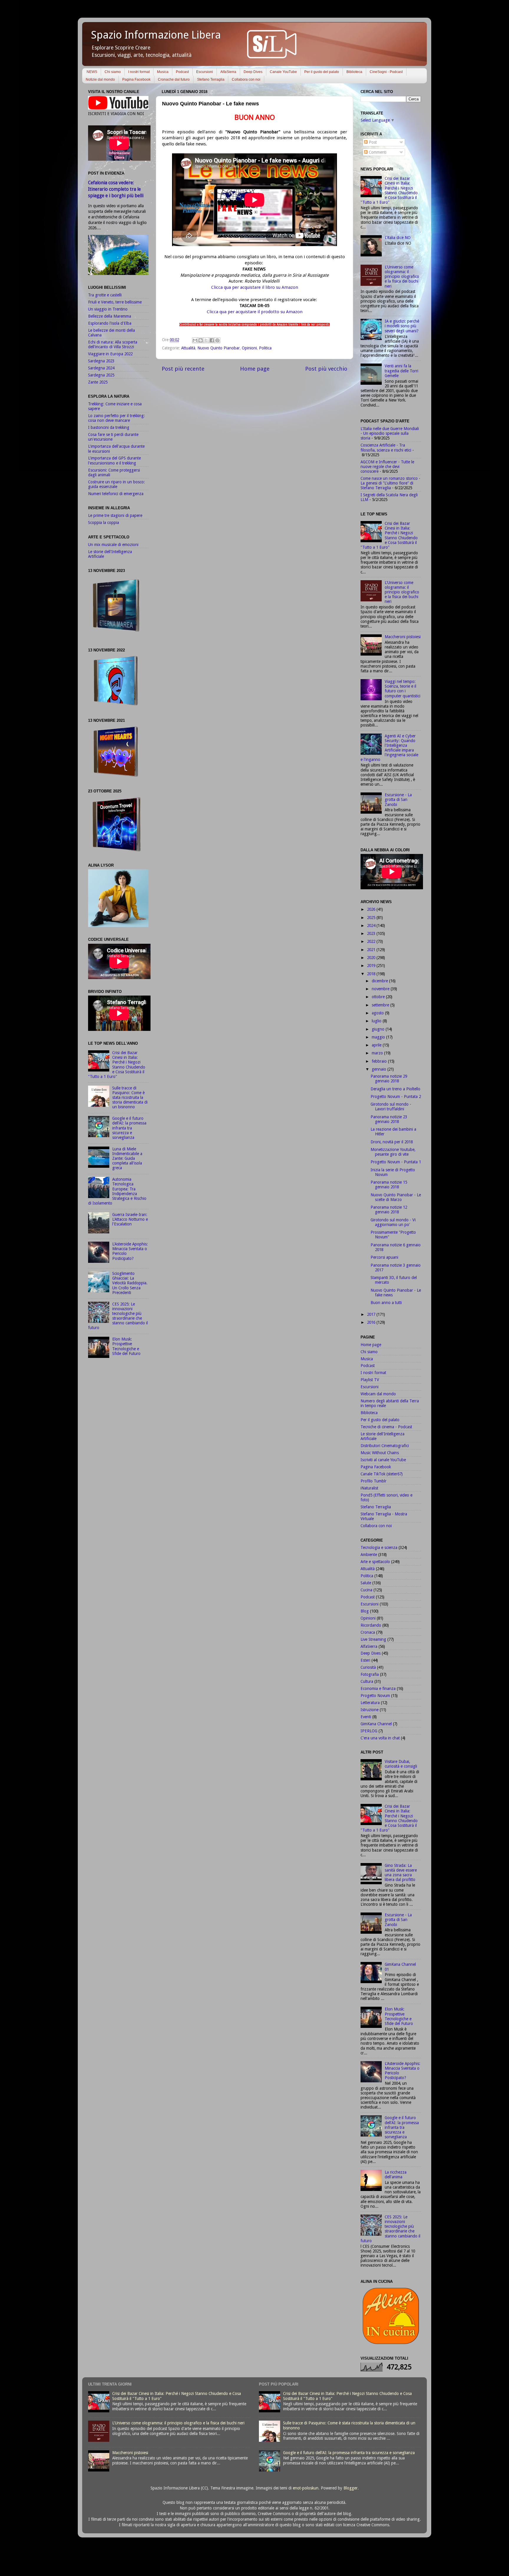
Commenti (377, 152)
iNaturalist (369, 1488)
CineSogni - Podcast (386, 72)
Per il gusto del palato (322, 72)
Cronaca (368, 1632)
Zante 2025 (98, 382)
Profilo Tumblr (374, 1481)
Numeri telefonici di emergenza (116, 494)
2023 (372, 933)
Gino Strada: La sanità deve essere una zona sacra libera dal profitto (401, 1873)
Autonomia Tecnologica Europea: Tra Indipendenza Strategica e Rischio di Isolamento (117, 1191)
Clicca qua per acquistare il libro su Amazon (255, 287)
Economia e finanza (378, 1688)
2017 (372, 1314)
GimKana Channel (376, 1724)
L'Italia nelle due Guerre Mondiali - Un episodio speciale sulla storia (390, 433)
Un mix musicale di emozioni (113, 545)
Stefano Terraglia (211, 79)
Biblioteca (354, 72)
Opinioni (249, 348)
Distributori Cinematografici (385, 1446)
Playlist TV (370, 1380)
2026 (372, 909)
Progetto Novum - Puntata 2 (396, 1097)
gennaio (380, 1069)
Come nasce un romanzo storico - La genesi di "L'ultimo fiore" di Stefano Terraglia (390, 483)
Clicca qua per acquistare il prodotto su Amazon (255, 312)
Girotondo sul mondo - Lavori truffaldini (391, 1107)
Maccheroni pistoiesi (403, 637)
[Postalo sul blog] (201, 340)
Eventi (366, 1717)
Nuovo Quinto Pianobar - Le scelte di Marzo (396, 1197)
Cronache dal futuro (174, 79)
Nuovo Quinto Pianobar (219, 348)
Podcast (182, 72)
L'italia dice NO (398, 238)
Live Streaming (373, 1639)
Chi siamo (113, 72)
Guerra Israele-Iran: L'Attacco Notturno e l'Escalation (130, 1219)
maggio (379, 1037)
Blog (365, 1611)
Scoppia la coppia (104, 523)
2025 (372, 918)
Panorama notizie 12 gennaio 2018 (389, 1210)
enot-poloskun (306, 2488)
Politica (265, 348)
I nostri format (139, 72)
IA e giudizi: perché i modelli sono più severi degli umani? (402, 326)
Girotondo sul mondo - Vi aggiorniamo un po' (393, 1222)
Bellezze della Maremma (110, 316)
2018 (372, 974)
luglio (377, 1021)
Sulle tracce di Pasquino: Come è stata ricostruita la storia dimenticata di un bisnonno (130, 1098)
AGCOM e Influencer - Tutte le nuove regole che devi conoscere (387, 467)
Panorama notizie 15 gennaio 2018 (389, 1185)
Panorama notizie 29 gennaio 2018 (389, 1079)
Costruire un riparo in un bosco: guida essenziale (116, 484)
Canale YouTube (283, 72)
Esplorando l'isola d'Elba (110, 323)
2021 (372, 950)
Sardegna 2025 (101, 375)
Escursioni (205, 72)
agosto (378, 1013)
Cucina (366, 1590)
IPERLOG (369, 1731)
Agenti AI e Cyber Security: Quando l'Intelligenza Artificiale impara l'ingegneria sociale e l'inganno (389, 748)
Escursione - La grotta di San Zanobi (398, 799)
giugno (379, 1029)
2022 (372, 941)
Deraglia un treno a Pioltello (395, 1089)
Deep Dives (253, 72)
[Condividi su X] (206, 340)
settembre (381, 1005)
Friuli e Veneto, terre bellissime (115, 302)
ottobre (379, 997)
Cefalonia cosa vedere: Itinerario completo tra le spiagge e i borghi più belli (116, 189)
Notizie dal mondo (100, 79)
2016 (372, 1322)
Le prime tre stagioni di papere (115, 515)
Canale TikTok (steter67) (382, 1474)
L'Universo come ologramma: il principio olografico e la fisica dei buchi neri (402, 277)
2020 (372, 958)
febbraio (380, 1061)
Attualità (188, 348)
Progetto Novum (375, 1696)
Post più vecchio (326, 369)
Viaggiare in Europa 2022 (110, 354)
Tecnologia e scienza (379, 1547)
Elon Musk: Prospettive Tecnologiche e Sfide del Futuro (126, 1346)
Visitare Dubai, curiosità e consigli (401, 1764)
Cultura (367, 1681)
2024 (372, 925)
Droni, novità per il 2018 (392, 1142)
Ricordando (371, 1625)
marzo (378, 1053)
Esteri (365, 1660)
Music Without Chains (380, 1453)
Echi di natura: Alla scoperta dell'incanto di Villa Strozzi (113, 344)
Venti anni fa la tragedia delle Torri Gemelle (401, 371)
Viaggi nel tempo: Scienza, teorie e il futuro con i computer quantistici (403, 689)
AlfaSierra (228, 72)
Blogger (351, 2488)
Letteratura (370, 1703)
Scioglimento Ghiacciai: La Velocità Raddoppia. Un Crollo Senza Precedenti (130, 1283)
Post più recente (183, 369)
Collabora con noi (246, 79)
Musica (163, 72)
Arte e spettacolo (375, 1562)
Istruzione (370, 1710)
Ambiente (369, 1555)
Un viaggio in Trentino (108, 309)
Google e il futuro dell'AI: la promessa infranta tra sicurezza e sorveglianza (129, 1128)
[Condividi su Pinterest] (217, 340)
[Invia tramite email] (195, 340)
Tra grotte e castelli (105, 295)
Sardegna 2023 (101, 361)
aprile (377, 1045)
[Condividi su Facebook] (212, 340)
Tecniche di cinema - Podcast (386, 1427)
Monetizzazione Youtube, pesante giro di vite (393, 1152)
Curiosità (368, 1667)
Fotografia (370, 1674)
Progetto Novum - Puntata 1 (396, 1162)
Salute (366, 1583)
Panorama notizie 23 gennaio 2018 (389, 1119)
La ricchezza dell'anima (396, 2174)
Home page (255, 369)
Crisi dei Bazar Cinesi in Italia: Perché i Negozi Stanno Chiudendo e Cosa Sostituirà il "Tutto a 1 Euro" (117, 1065)
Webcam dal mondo (378, 1394)
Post (372, 142)
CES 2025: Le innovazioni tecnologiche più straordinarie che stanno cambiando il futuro (118, 1316)
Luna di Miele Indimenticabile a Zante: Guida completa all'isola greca (127, 1158)
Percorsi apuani (384, 1257)
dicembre (380, 981)
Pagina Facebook (136, 79)
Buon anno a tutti (386, 1303)
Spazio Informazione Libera (156, 35)
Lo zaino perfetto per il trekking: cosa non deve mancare (116, 418)
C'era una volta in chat (380, 1738)
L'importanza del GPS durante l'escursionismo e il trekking (114, 460)
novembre (381, 989)
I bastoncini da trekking (109, 427)
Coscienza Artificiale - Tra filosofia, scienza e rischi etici (386, 447)
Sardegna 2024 (101, 368)
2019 (372, 966)
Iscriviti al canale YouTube (383, 1460)
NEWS (92, 72)
